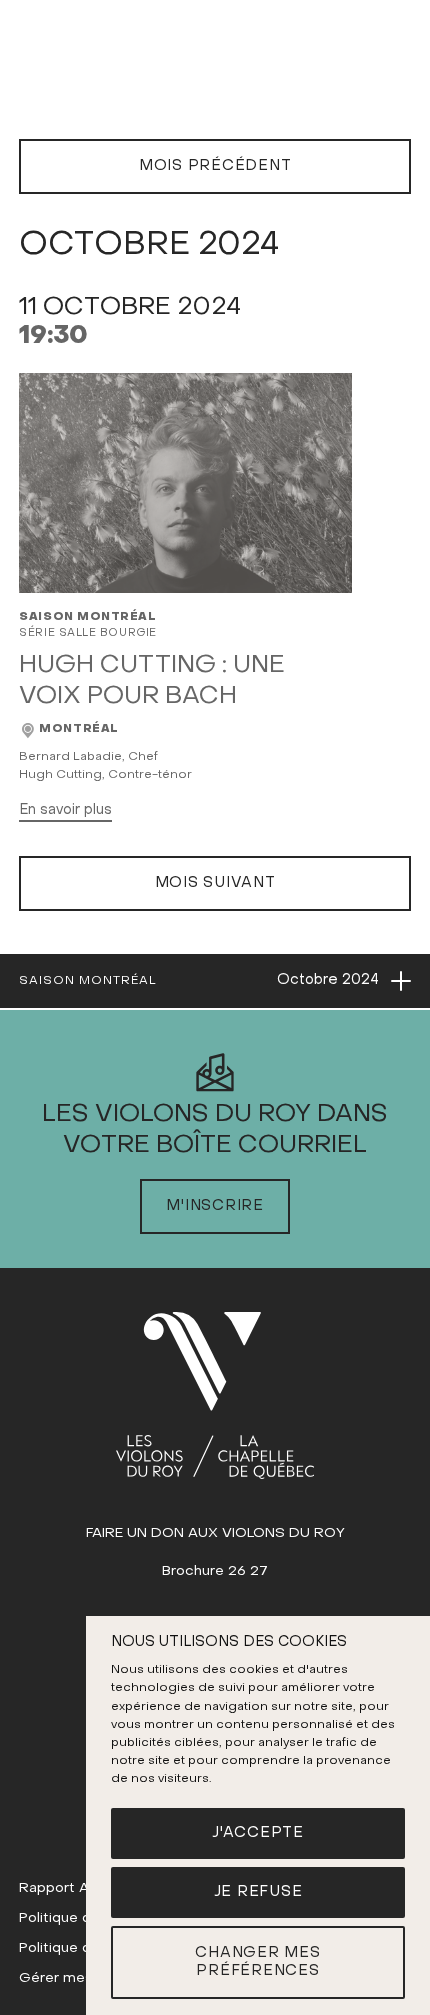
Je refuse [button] (258, 1892)
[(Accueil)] (215, 1396)
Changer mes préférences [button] (257, 1962)
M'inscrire (215, 1206)
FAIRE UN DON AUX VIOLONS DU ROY (215, 1533)
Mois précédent (215, 166)
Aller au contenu (215, 77)
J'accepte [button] (258, 1833)
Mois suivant (215, 883)
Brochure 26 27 (215, 1571)
